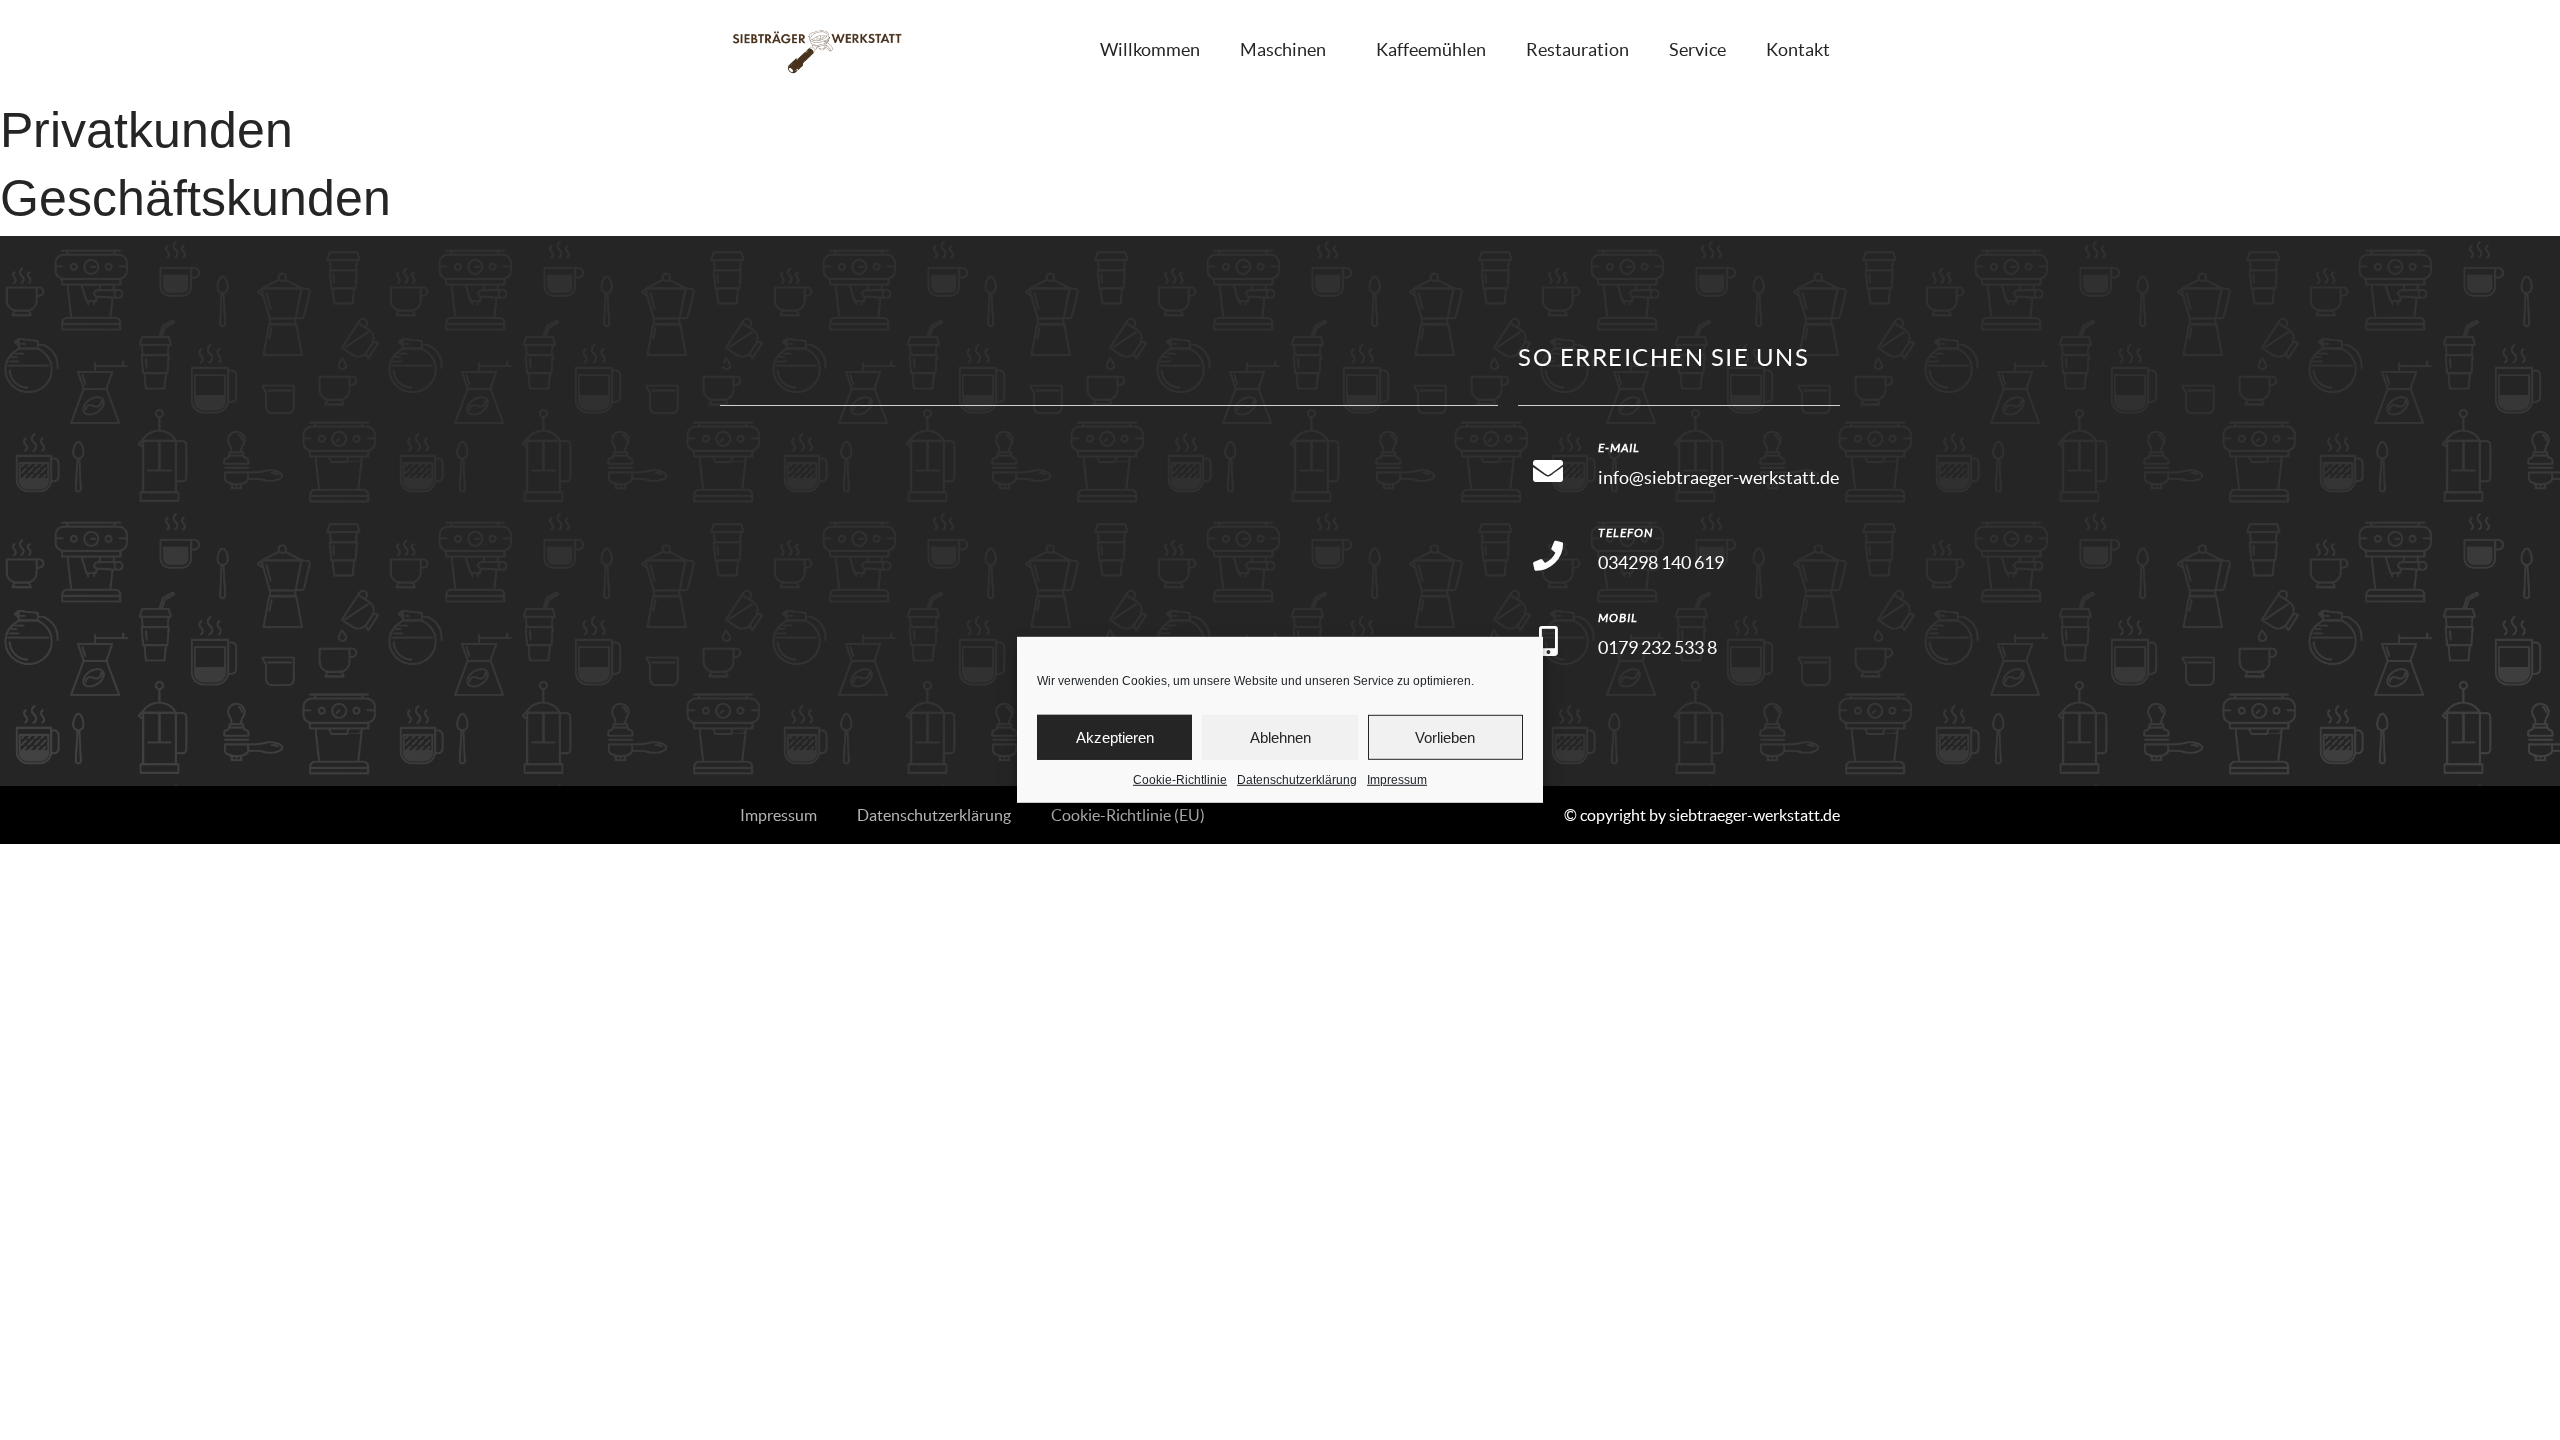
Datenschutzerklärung (1297, 780)
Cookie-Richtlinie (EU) (1128, 815)
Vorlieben (1445, 736)
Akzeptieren (1115, 736)
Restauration (1577, 49)
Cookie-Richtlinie (1180, 780)
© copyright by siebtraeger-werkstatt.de (1702, 815)
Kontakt (1798, 49)
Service (1697, 49)
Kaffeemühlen (1431, 49)
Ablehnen (1280, 736)
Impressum (1397, 780)
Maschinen (1283, 49)
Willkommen (1150, 49)
